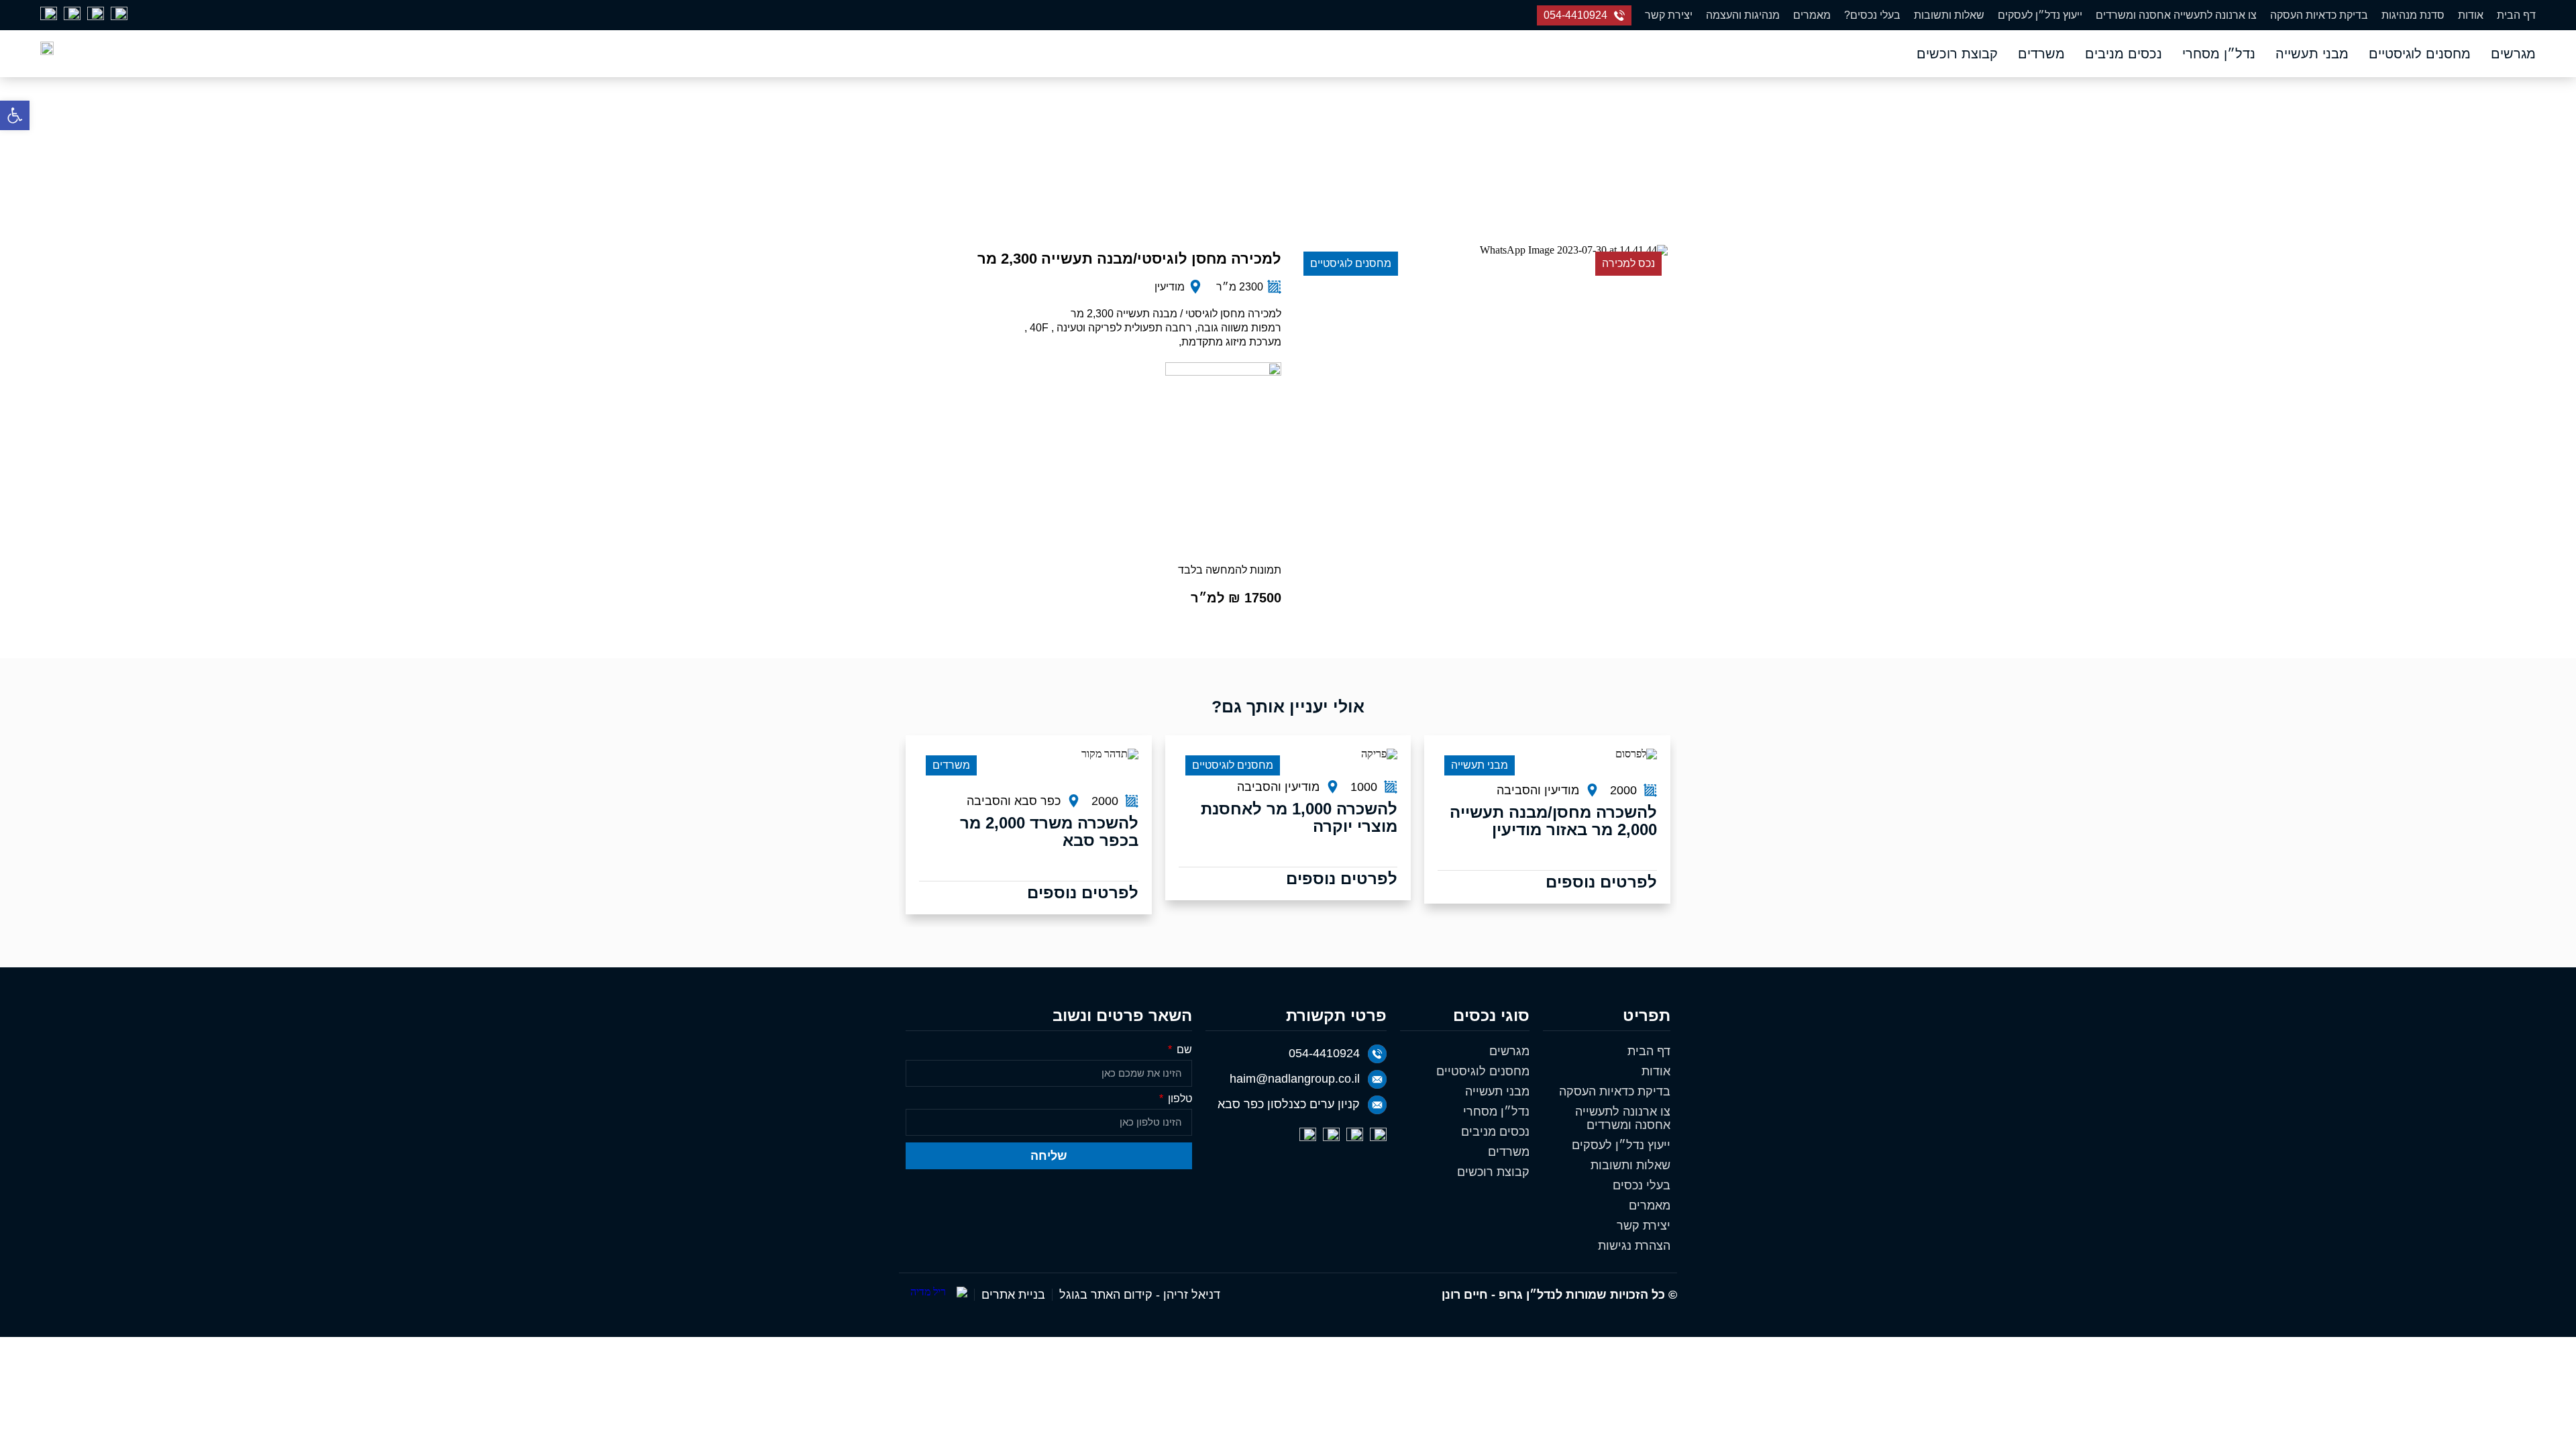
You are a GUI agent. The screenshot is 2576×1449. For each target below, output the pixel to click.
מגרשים (2513, 54)
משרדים (2041, 54)
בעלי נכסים (1642, 1185)
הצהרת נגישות (1634, 1246)
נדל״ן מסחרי (2219, 54)
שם (1183, 1050)
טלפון (1179, 1099)
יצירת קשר (1669, 15)
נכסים (1384, 162)
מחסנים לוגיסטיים (2420, 54)
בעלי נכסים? (1872, 15)
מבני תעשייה (2312, 54)
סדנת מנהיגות (2413, 15)
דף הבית (2516, 15)
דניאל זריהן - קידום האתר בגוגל (1140, 1295)
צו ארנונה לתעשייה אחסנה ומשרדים (2176, 15)
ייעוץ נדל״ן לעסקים (2040, 15)
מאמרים (1812, 15)
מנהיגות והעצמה (1743, 15)
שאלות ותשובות (1949, 15)
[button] (15, 115)
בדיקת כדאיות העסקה (2319, 15)
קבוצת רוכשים (1957, 54)
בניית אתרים (1013, 1295)
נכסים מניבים (2124, 54)
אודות (2471, 15)
